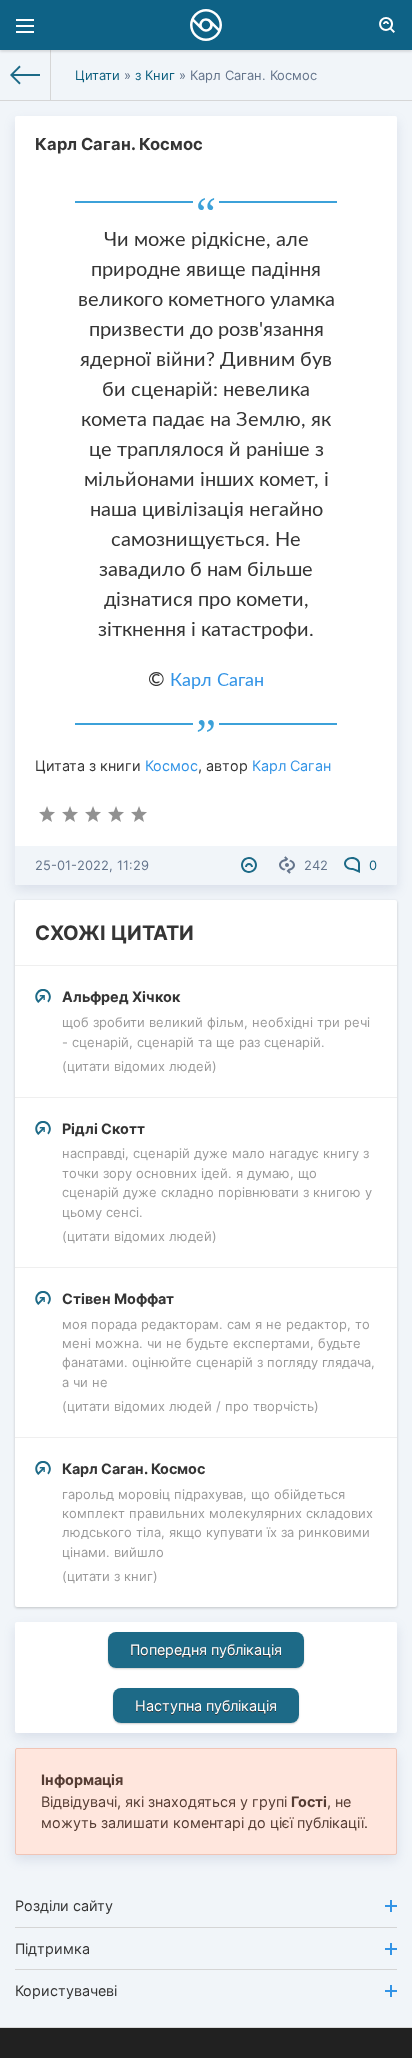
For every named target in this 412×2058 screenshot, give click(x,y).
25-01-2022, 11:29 (92, 865)
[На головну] (25, 75)
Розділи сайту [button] (64, 1905)
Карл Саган (217, 681)
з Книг (155, 75)
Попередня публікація (206, 1649)
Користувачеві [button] (66, 1990)
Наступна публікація (206, 1705)
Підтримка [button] (52, 1948)
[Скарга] (251, 865)
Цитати (97, 75)
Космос (171, 765)
